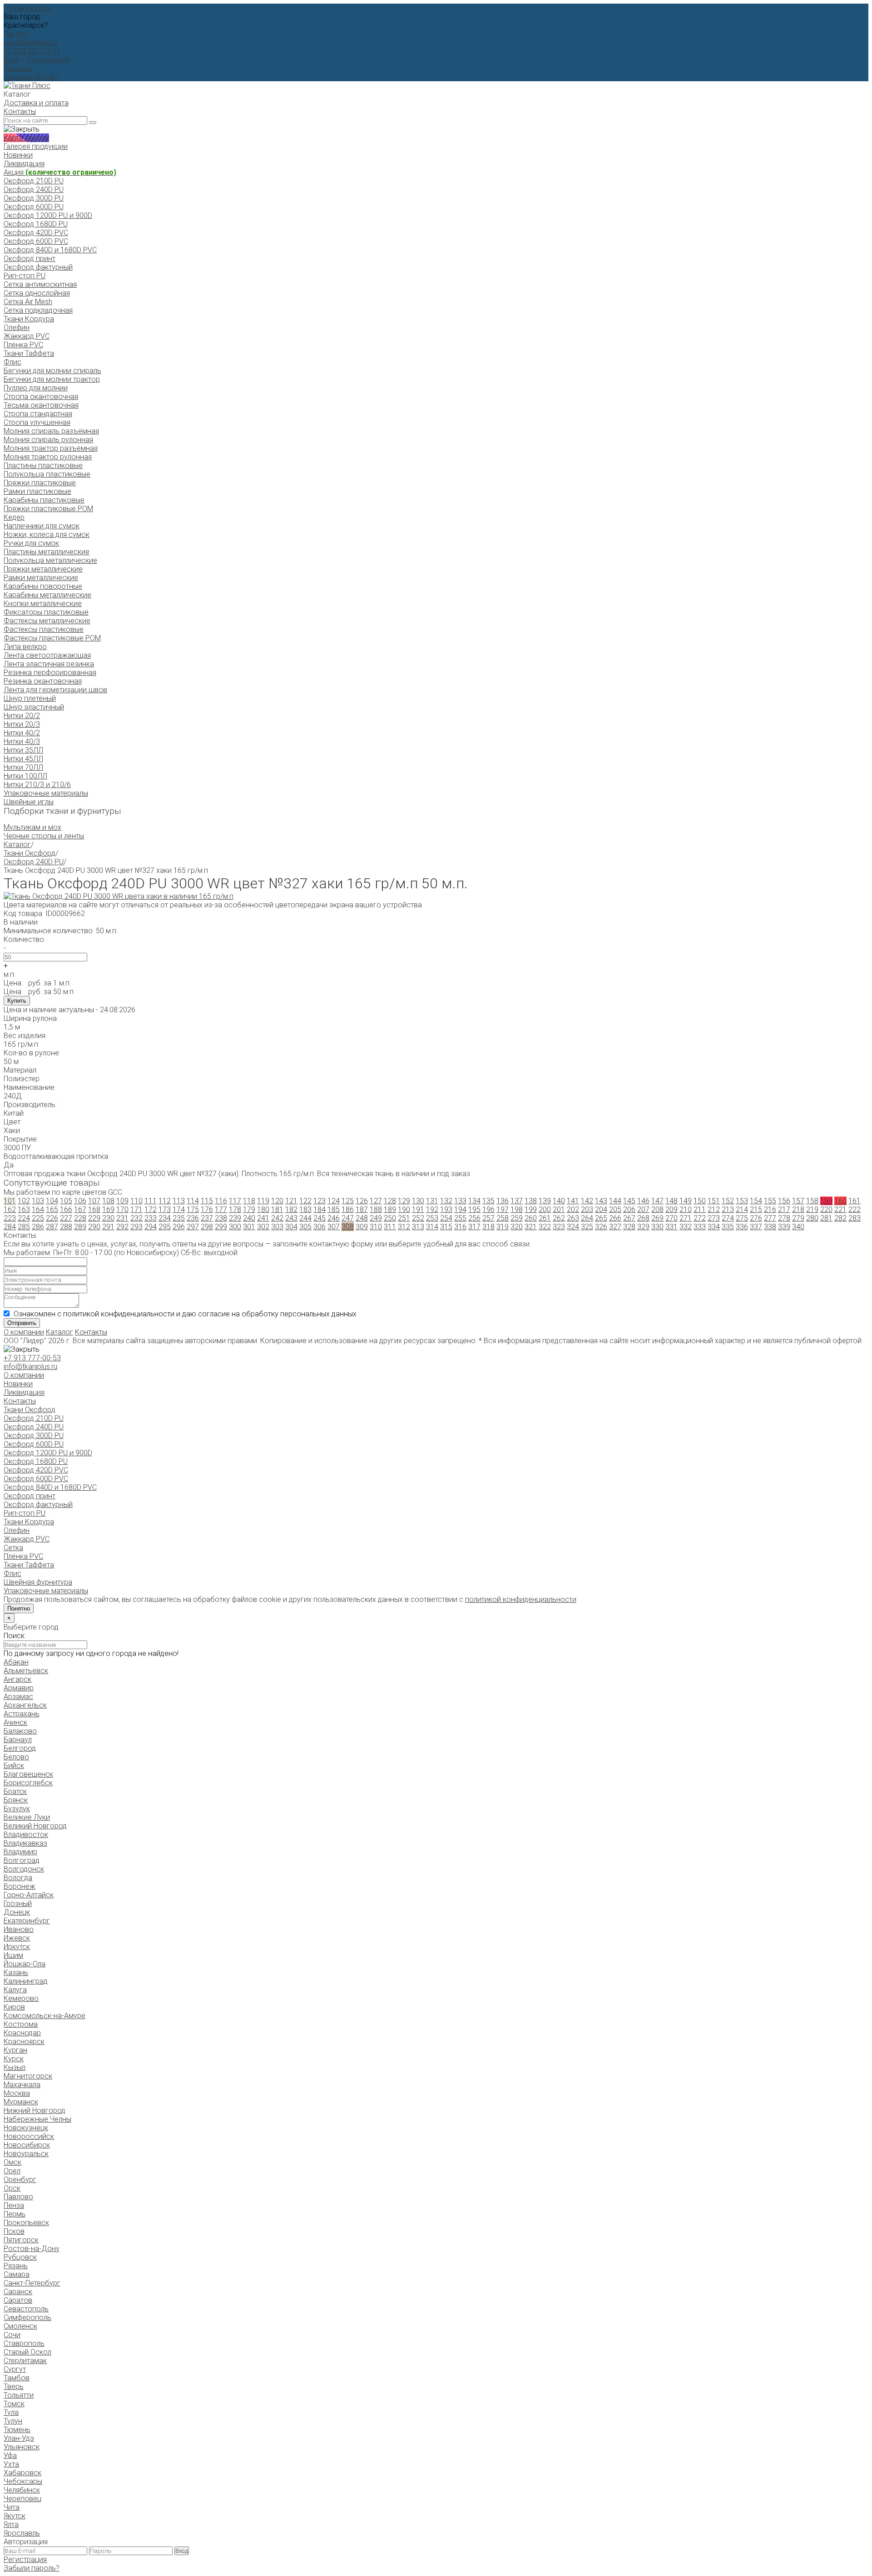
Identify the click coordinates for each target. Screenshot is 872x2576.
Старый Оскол (27, 2352)
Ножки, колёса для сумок (47, 534)
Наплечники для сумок (42, 526)
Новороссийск (29, 2136)
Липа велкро (25, 647)
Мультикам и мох (32, 827)
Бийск (14, 1766)
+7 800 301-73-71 (32, 51)
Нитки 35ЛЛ (23, 750)
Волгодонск (24, 1869)
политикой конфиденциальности (521, 1599)
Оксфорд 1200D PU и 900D (48, 215)
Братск (15, 1791)
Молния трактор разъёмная (51, 448)
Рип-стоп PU (25, 276)
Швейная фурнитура (38, 1582)
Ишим (13, 1955)
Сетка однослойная (37, 293)
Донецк (17, 1912)
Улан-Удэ (19, 2438)
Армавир (19, 1688)
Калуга (15, 1990)
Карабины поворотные (43, 586)
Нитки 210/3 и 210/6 (37, 785)
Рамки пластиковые (37, 491)
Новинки (18, 155)
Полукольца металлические (50, 560)
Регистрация (48, 60)
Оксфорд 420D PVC (36, 233)
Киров (14, 2007)
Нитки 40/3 (22, 741)
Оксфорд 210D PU (34, 181)
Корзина (18, 68)
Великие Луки (27, 1817)
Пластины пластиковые (43, 465)
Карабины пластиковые (44, 500)
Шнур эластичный (34, 707)
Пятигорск (21, 2240)
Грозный (18, 1904)
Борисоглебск (28, 1783)
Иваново (19, 1929)
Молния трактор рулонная (48, 457)
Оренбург (20, 2180)
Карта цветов (26, 138)
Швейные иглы (29, 802)
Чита (12, 2507)
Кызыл (15, 2067)
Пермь (15, 2214)
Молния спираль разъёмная (51, 431)
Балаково (20, 1731)
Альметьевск (26, 1671)
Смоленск (20, 2326)
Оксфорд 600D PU (34, 207)
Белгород (20, 1748)
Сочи (12, 2335)
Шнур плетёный (30, 698)
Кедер (14, 517)
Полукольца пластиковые (47, 474)
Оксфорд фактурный (38, 267)
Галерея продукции (36, 146)
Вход (12, 60)
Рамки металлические (41, 578)
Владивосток (26, 1835)
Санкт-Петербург (32, 2283)
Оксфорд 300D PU (34, 198)
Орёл (12, 2171)
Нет (21, 34)
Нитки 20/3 (22, 724)
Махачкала (22, 2085)
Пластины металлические (47, 552)
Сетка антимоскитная (40, 284)
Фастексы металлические (47, 621)
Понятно (19, 1608)
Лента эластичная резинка (49, 664)
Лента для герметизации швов (55, 690)
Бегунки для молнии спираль (52, 371)
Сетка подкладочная (38, 310)
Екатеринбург (27, 1921)
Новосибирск (27, 2145)
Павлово (18, 2197)
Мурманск (21, 2102)
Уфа (10, 2455)
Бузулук (17, 1809)
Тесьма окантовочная (41, 405)
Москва (17, 2093)
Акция (60, 172)
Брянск (16, 1800)
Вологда (18, 1878)
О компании (24, 1332)
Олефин (17, 328)
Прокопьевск (26, 2223)
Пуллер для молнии (36, 388)
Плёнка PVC (23, 345)
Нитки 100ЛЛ (25, 776)
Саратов (18, 2300)
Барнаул (18, 1740)
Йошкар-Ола (25, 1964)
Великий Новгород (35, 1826)
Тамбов (17, 2378)
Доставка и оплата (36, 103)
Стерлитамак (25, 2361)
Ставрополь (24, 2343)
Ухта (11, 2464)
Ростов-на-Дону (32, 2248)
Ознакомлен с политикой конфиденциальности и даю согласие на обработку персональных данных (185, 1314)
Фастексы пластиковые (44, 629)
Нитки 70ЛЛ (23, 767)
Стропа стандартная (38, 414)
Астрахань (22, 1714)
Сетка (13, 1548)
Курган (15, 2050)
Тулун (13, 2421)
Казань (16, 1973)
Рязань (16, 2266)
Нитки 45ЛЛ (23, 759)
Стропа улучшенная (37, 422)
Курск (14, 2059)
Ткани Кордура (29, 319)
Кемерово (21, 1998)
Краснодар (22, 2033)
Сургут (15, 2369)
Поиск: (15, 1636)
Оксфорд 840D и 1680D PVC (50, 250)
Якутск (15, 2516)
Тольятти (19, 2395)
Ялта (11, 2524)
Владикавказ (25, 1843)
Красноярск (24, 2042)
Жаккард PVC (27, 336)
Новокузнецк (26, 2128)
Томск (14, 2404)
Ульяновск (22, 2447)
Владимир (20, 1852)
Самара (17, 2274)
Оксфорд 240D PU (34, 190)
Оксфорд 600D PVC (36, 241)
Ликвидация (24, 164)
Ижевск (17, 1938)
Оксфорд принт (30, 259)
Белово (16, 1757)
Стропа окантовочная (41, 396)
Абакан (16, 1662)
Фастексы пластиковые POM (52, 638)
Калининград (26, 1981)
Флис (12, 362)
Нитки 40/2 (22, 733)
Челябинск (22, 2490)
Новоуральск (26, 2154)
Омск (12, 2162)
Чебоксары (23, 2481)
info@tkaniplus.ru (30, 42)
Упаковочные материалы (46, 793)
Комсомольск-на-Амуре (45, 2016)
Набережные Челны (37, 2119)
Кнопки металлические (43, 603)
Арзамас (18, 1697)
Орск (12, 2188)
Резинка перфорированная (50, 672)
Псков (14, 2231)
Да (9, 34)
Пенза (14, 2205)
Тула (11, 2412)
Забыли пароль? (32, 2568)
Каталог (17, 845)
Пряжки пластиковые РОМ (48, 509)
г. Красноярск (27, 8)
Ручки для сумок (31, 543)
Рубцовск (20, 2257)
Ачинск (15, 1722)
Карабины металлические (47, 595)
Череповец (22, 2499)
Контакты (20, 111)
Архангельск (25, 1705)
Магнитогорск (28, 2076)
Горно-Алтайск (29, 1895)
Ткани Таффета (29, 353)
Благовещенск (28, 1774)
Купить (17, 1001)
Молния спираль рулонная (48, 440)
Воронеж (20, 1886)
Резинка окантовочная (43, 681)
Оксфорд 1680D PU (36, 224)
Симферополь (27, 2317)
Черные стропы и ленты (44, 836)
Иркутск (17, 1947)
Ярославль (22, 2533)
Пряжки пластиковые (40, 483)
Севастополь (26, 2309)
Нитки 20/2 (22, 716)
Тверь (14, 2386)
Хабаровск (22, 2473)
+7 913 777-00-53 (32, 1358)
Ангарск (17, 1679)
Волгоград (22, 1860)
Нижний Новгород (35, 2111)
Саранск (18, 2292)
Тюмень (17, 2430)
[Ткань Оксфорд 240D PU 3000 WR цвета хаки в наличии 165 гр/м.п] (119, 896)
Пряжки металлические (43, 569)
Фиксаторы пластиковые (46, 612)
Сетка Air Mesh (28, 302)
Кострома (21, 2024)
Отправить (22, 1323)
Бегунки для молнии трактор (52, 379)
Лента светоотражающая (47, 655)
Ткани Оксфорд (30, 853)
